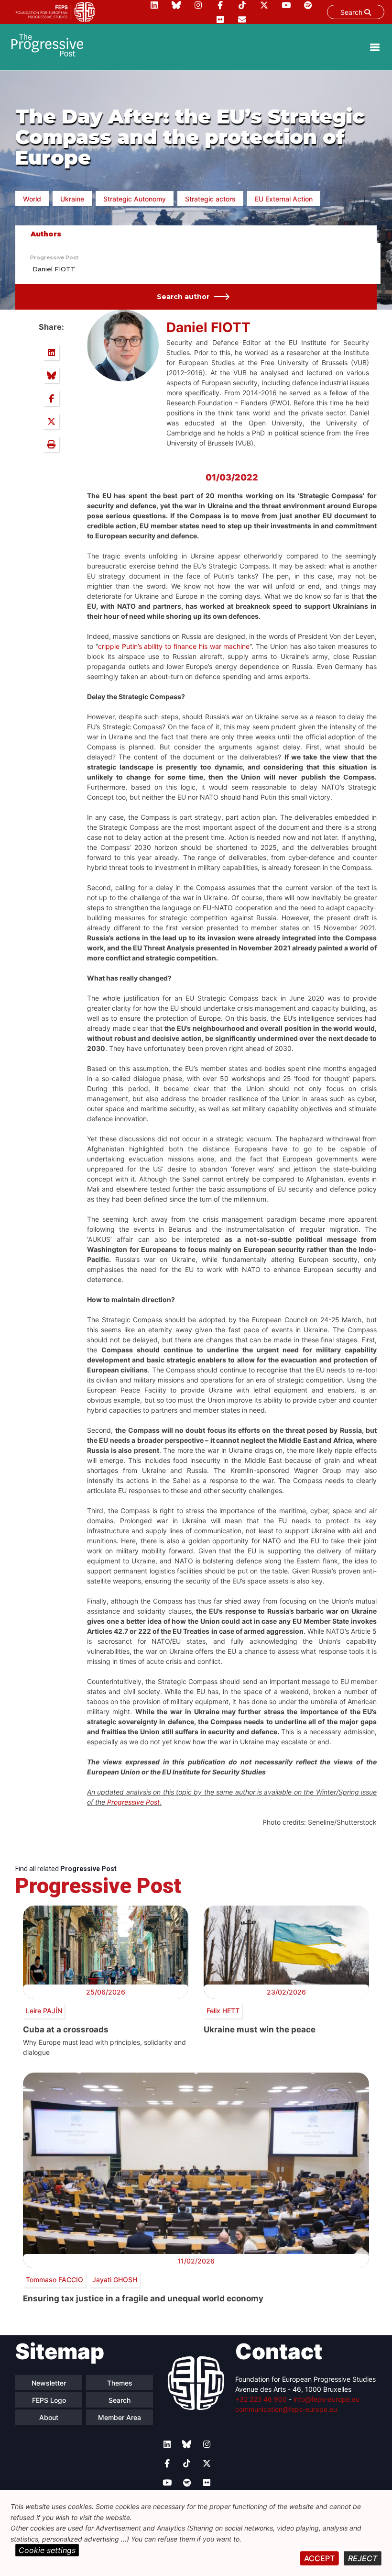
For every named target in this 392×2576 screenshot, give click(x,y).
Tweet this (51, 421)
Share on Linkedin (51, 352)
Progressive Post (54, 257)
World (32, 199)
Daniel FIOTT (54, 269)
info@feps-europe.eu (327, 2399)
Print (51, 444)
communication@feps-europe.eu (286, 2409)
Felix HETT (223, 2011)
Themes (120, 2383)
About (49, 2417)
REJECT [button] (363, 2558)
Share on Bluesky (51, 375)
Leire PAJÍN (44, 2011)
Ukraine (72, 199)
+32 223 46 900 (261, 2399)
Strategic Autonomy (135, 199)
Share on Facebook (51, 398)
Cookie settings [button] (47, 2550)
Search (352, 12)
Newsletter (49, 2383)
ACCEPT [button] (319, 2558)
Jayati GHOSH (115, 2280)
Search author (183, 297)
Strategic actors (210, 199)
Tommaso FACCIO (54, 2280)
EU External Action (284, 199)
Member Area (120, 2417)
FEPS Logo (49, 2400)
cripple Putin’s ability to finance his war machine (174, 646)
